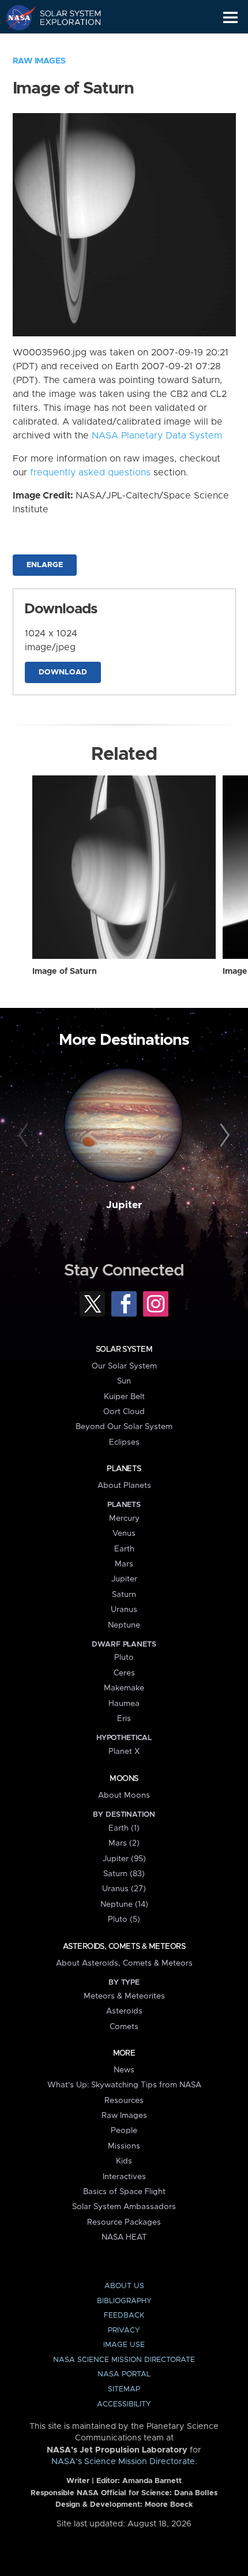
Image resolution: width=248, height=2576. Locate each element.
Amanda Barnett (152, 2481)
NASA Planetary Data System (157, 436)
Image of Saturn (65, 972)
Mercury (124, 1518)
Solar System (124, 1349)
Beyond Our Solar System (124, 1427)
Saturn (124, 1595)
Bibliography (124, 2301)
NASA (15, 17)
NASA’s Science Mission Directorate (123, 2462)
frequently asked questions (90, 473)
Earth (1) (124, 1828)
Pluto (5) (124, 1919)
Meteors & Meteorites (124, 1996)
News (124, 2070)
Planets (124, 1469)
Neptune (124, 1625)
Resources (124, 2101)
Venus (124, 1533)
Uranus (124, 1610)
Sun (124, 1381)
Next (223, 1136)
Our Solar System (124, 1366)
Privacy (124, 2331)
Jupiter (124, 1205)
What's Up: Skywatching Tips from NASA (124, 2085)
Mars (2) (124, 1843)
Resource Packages (124, 2222)
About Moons (124, 1795)
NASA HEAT (124, 2237)
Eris (124, 1719)
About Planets (124, 1486)
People (124, 2131)
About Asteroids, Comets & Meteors (124, 1963)
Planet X (124, 1752)
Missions (124, 2146)
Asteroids (124, 2011)
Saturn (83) (124, 1874)
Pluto (124, 1658)
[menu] (230, 18)
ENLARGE (45, 565)
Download (63, 672)
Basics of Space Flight (124, 2192)
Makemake (124, 1688)
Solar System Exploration (64, 17)
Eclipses (124, 1442)
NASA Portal (124, 2374)
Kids (124, 2161)
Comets (124, 2027)
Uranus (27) (124, 1889)
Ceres (124, 1673)
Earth (124, 1549)
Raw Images (39, 61)
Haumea (124, 1704)
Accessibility (124, 2404)
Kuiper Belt (124, 1397)
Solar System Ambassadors (124, 2207)
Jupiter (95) (124, 1859)
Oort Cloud (124, 1412)
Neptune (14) (124, 1904)
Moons (124, 1779)
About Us (124, 2286)
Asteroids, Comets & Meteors (124, 1947)
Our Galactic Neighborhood (64, 44)
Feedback (124, 2316)
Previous (25, 1136)
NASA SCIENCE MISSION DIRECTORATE (124, 2360)
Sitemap (124, 2389)
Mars (124, 1564)
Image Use (124, 2345)
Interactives (124, 2177)
